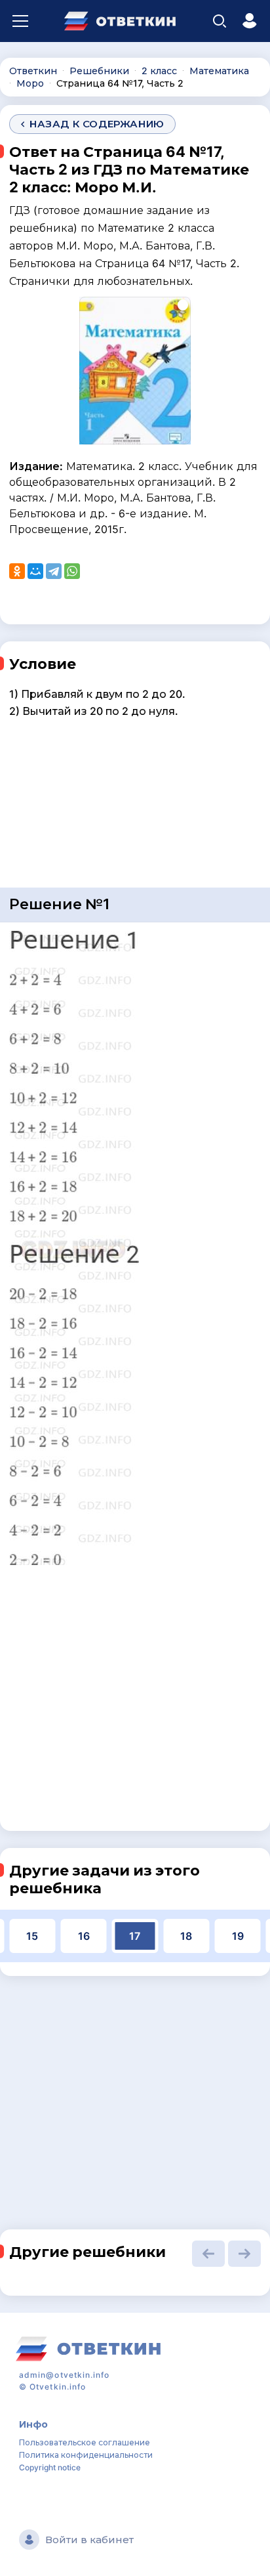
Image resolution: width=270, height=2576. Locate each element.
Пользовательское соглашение (85, 2442)
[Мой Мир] (35, 571)
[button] (208, 2254)
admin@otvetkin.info (65, 2375)
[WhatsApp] (72, 571)
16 (84, 1936)
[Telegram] (54, 571)
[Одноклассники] (17, 571)
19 (238, 1936)
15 (32, 1936)
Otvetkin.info (58, 2387)
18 (186, 1936)
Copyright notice (50, 2467)
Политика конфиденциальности (86, 2455)
